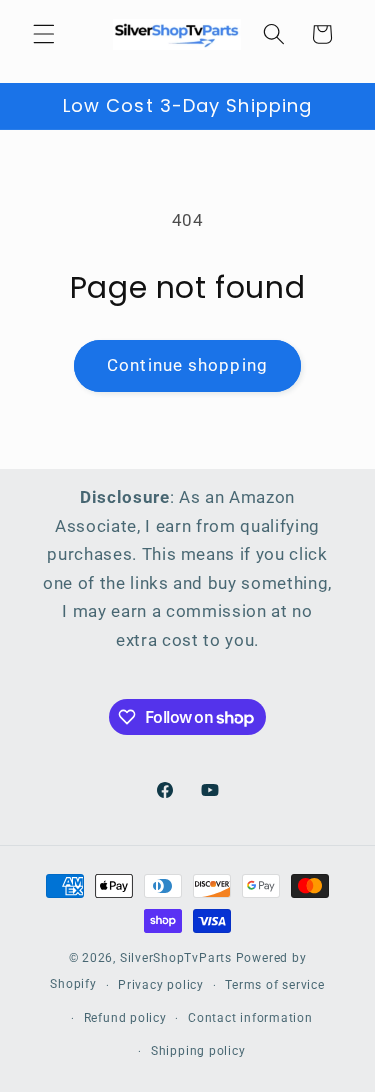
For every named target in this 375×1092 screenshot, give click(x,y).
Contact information (250, 1018)
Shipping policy (198, 1051)
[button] (44, 34)
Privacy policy (161, 985)
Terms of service (274, 985)
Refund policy (125, 1018)
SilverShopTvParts (176, 958)
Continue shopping (187, 365)
